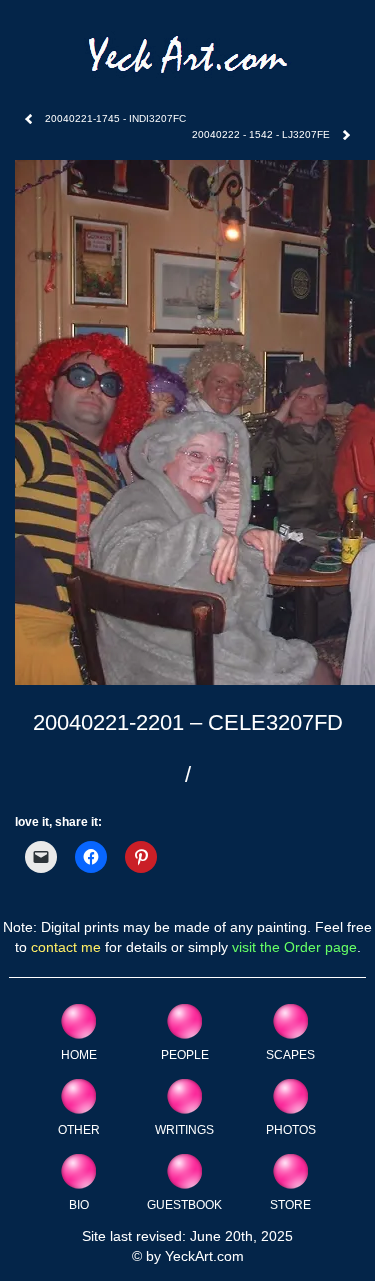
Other (79, 1129)
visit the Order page (294, 947)
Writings (184, 1129)
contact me (66, 947)
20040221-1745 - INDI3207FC (115, 118)
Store (290, 1204)
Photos (291, 1129)
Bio (79, 1204)
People (185, 1054)
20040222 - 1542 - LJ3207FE (261, 134)
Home (79, 1054)
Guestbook (184, 1204)
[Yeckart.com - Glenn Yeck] (187, 61)
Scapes (290, 1054)
